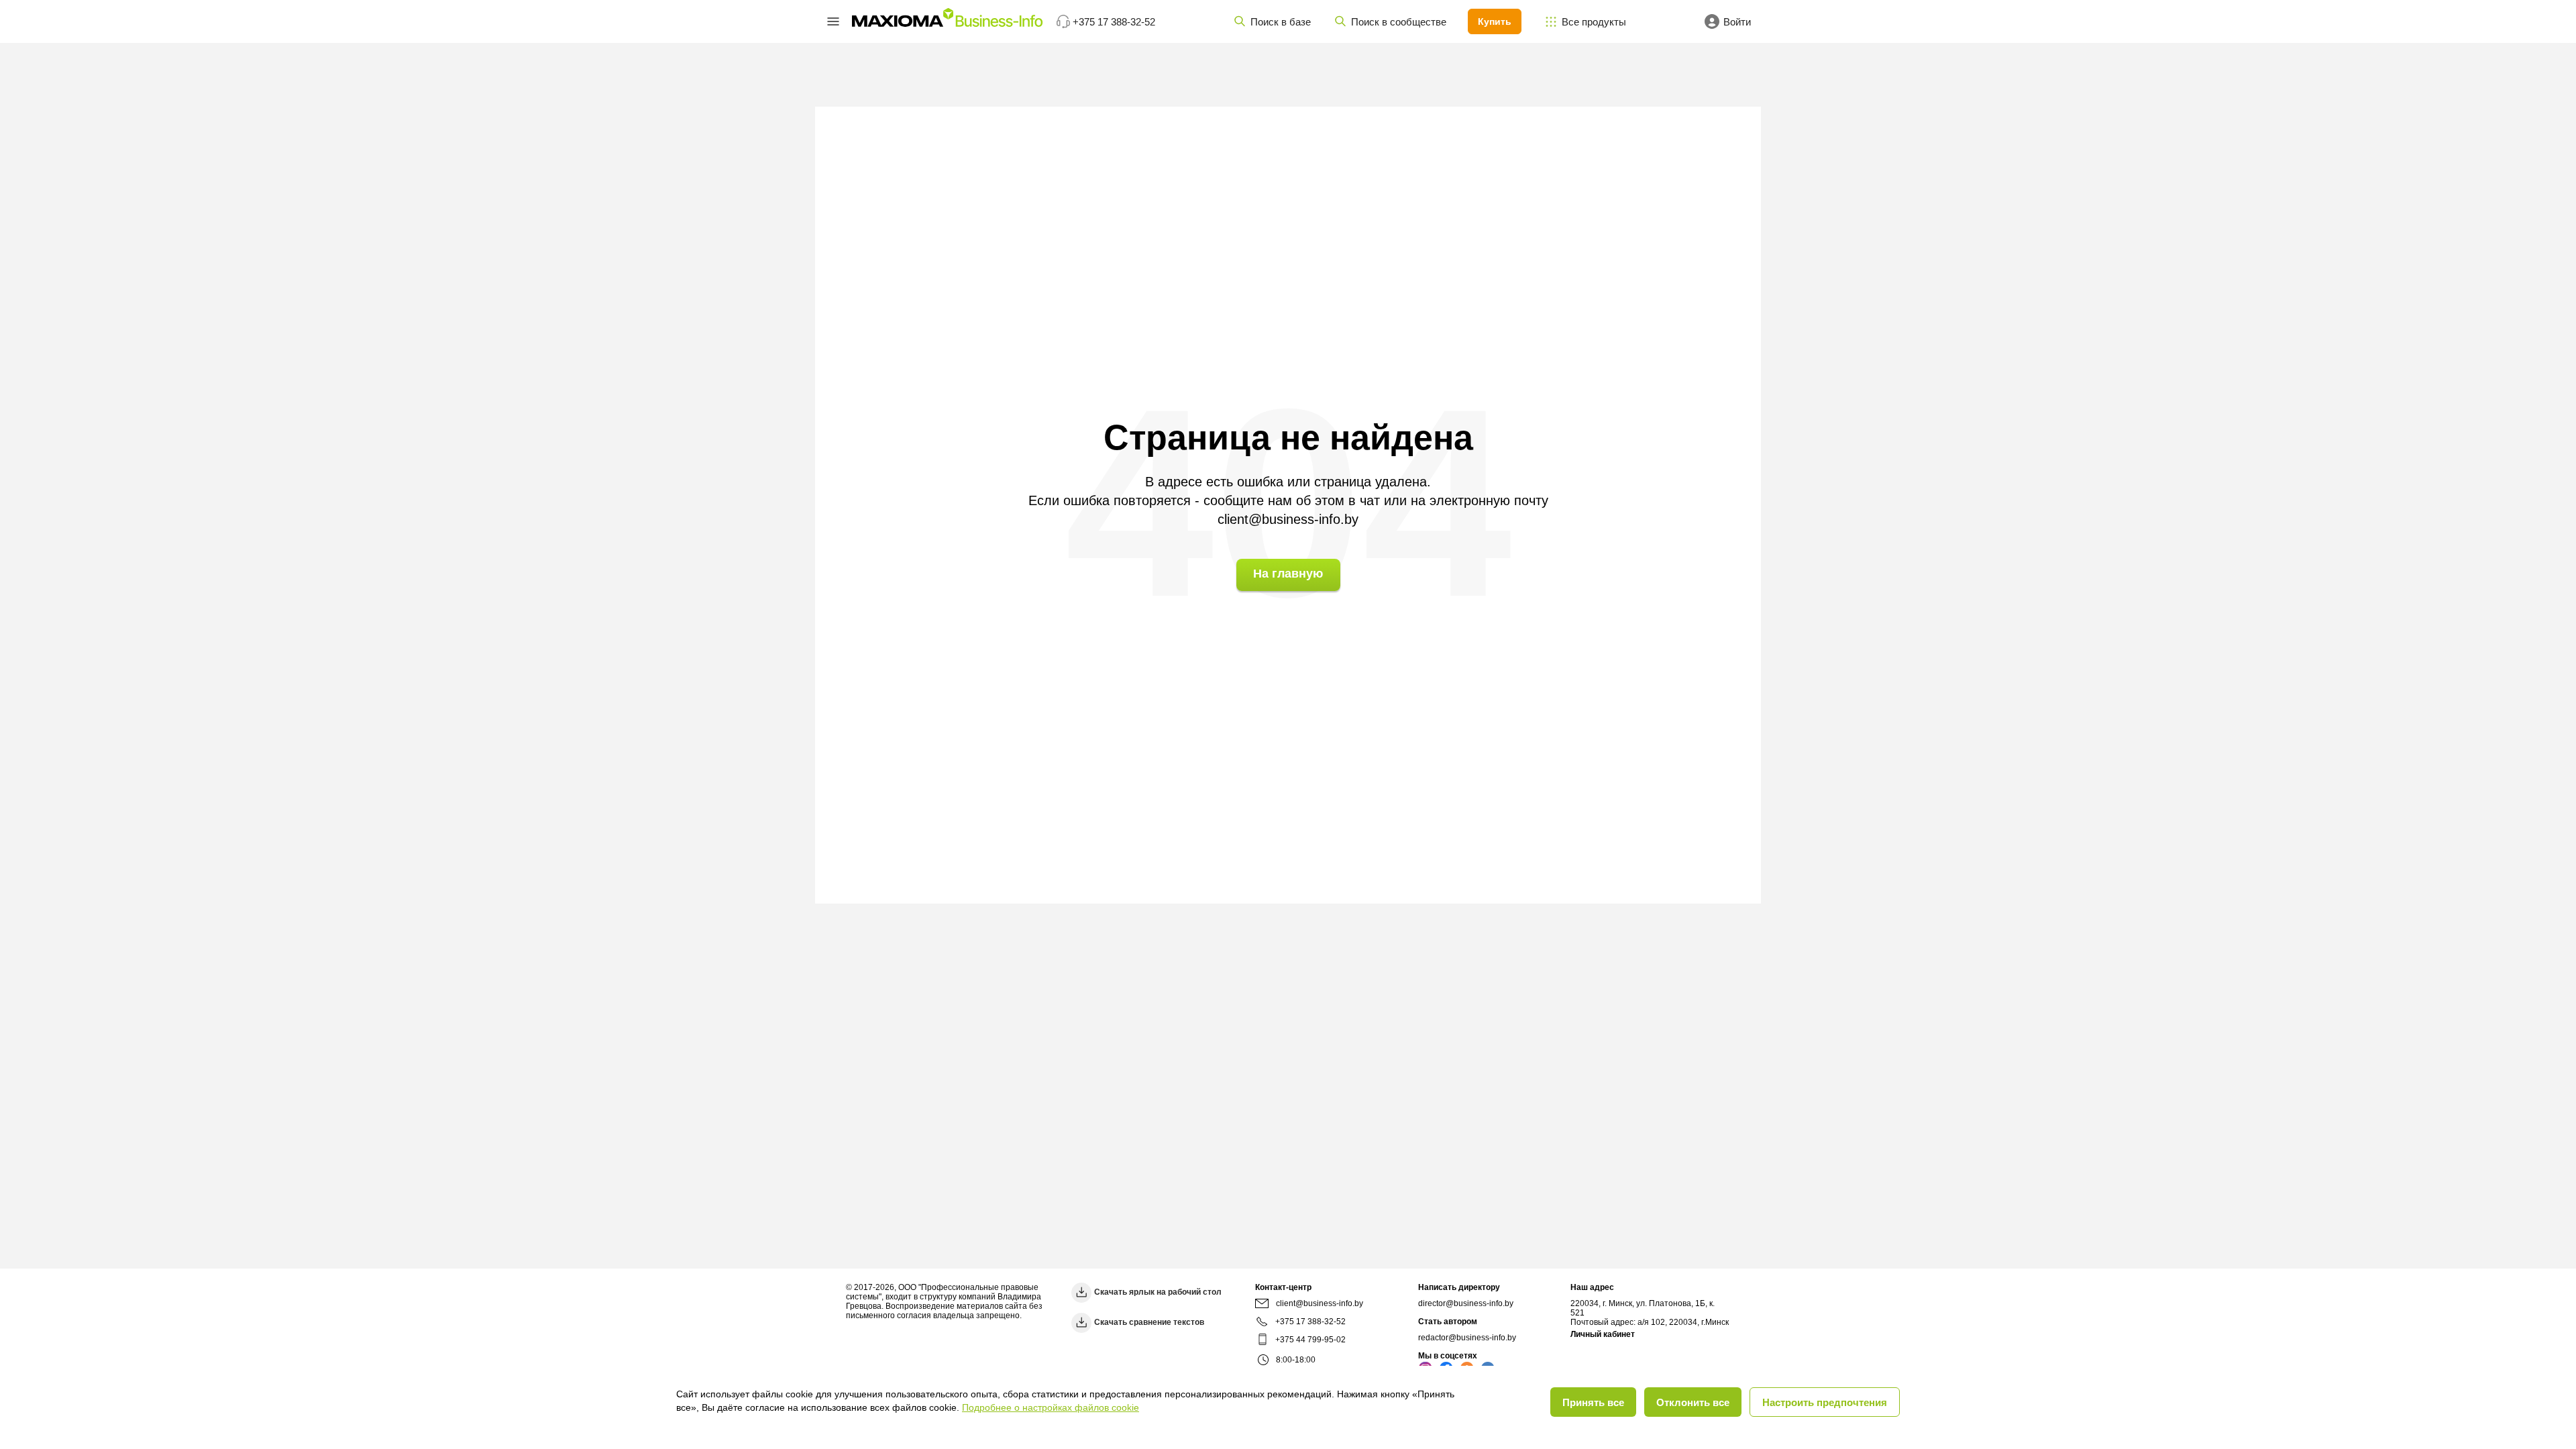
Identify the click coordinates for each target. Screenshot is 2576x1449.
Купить (1495, 21)
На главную (1288, 574)
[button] (833, 21)
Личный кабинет (1603, 1334)
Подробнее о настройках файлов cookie (1051, 1407)
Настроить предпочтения (1825, 1402)
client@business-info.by (1288, 519)
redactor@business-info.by (1467, 1338)
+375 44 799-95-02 (1310, 1340)
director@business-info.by (1466, 1303)
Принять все (1593, 1402)
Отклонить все (1693, 1402)
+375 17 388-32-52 (1310, 1322)
